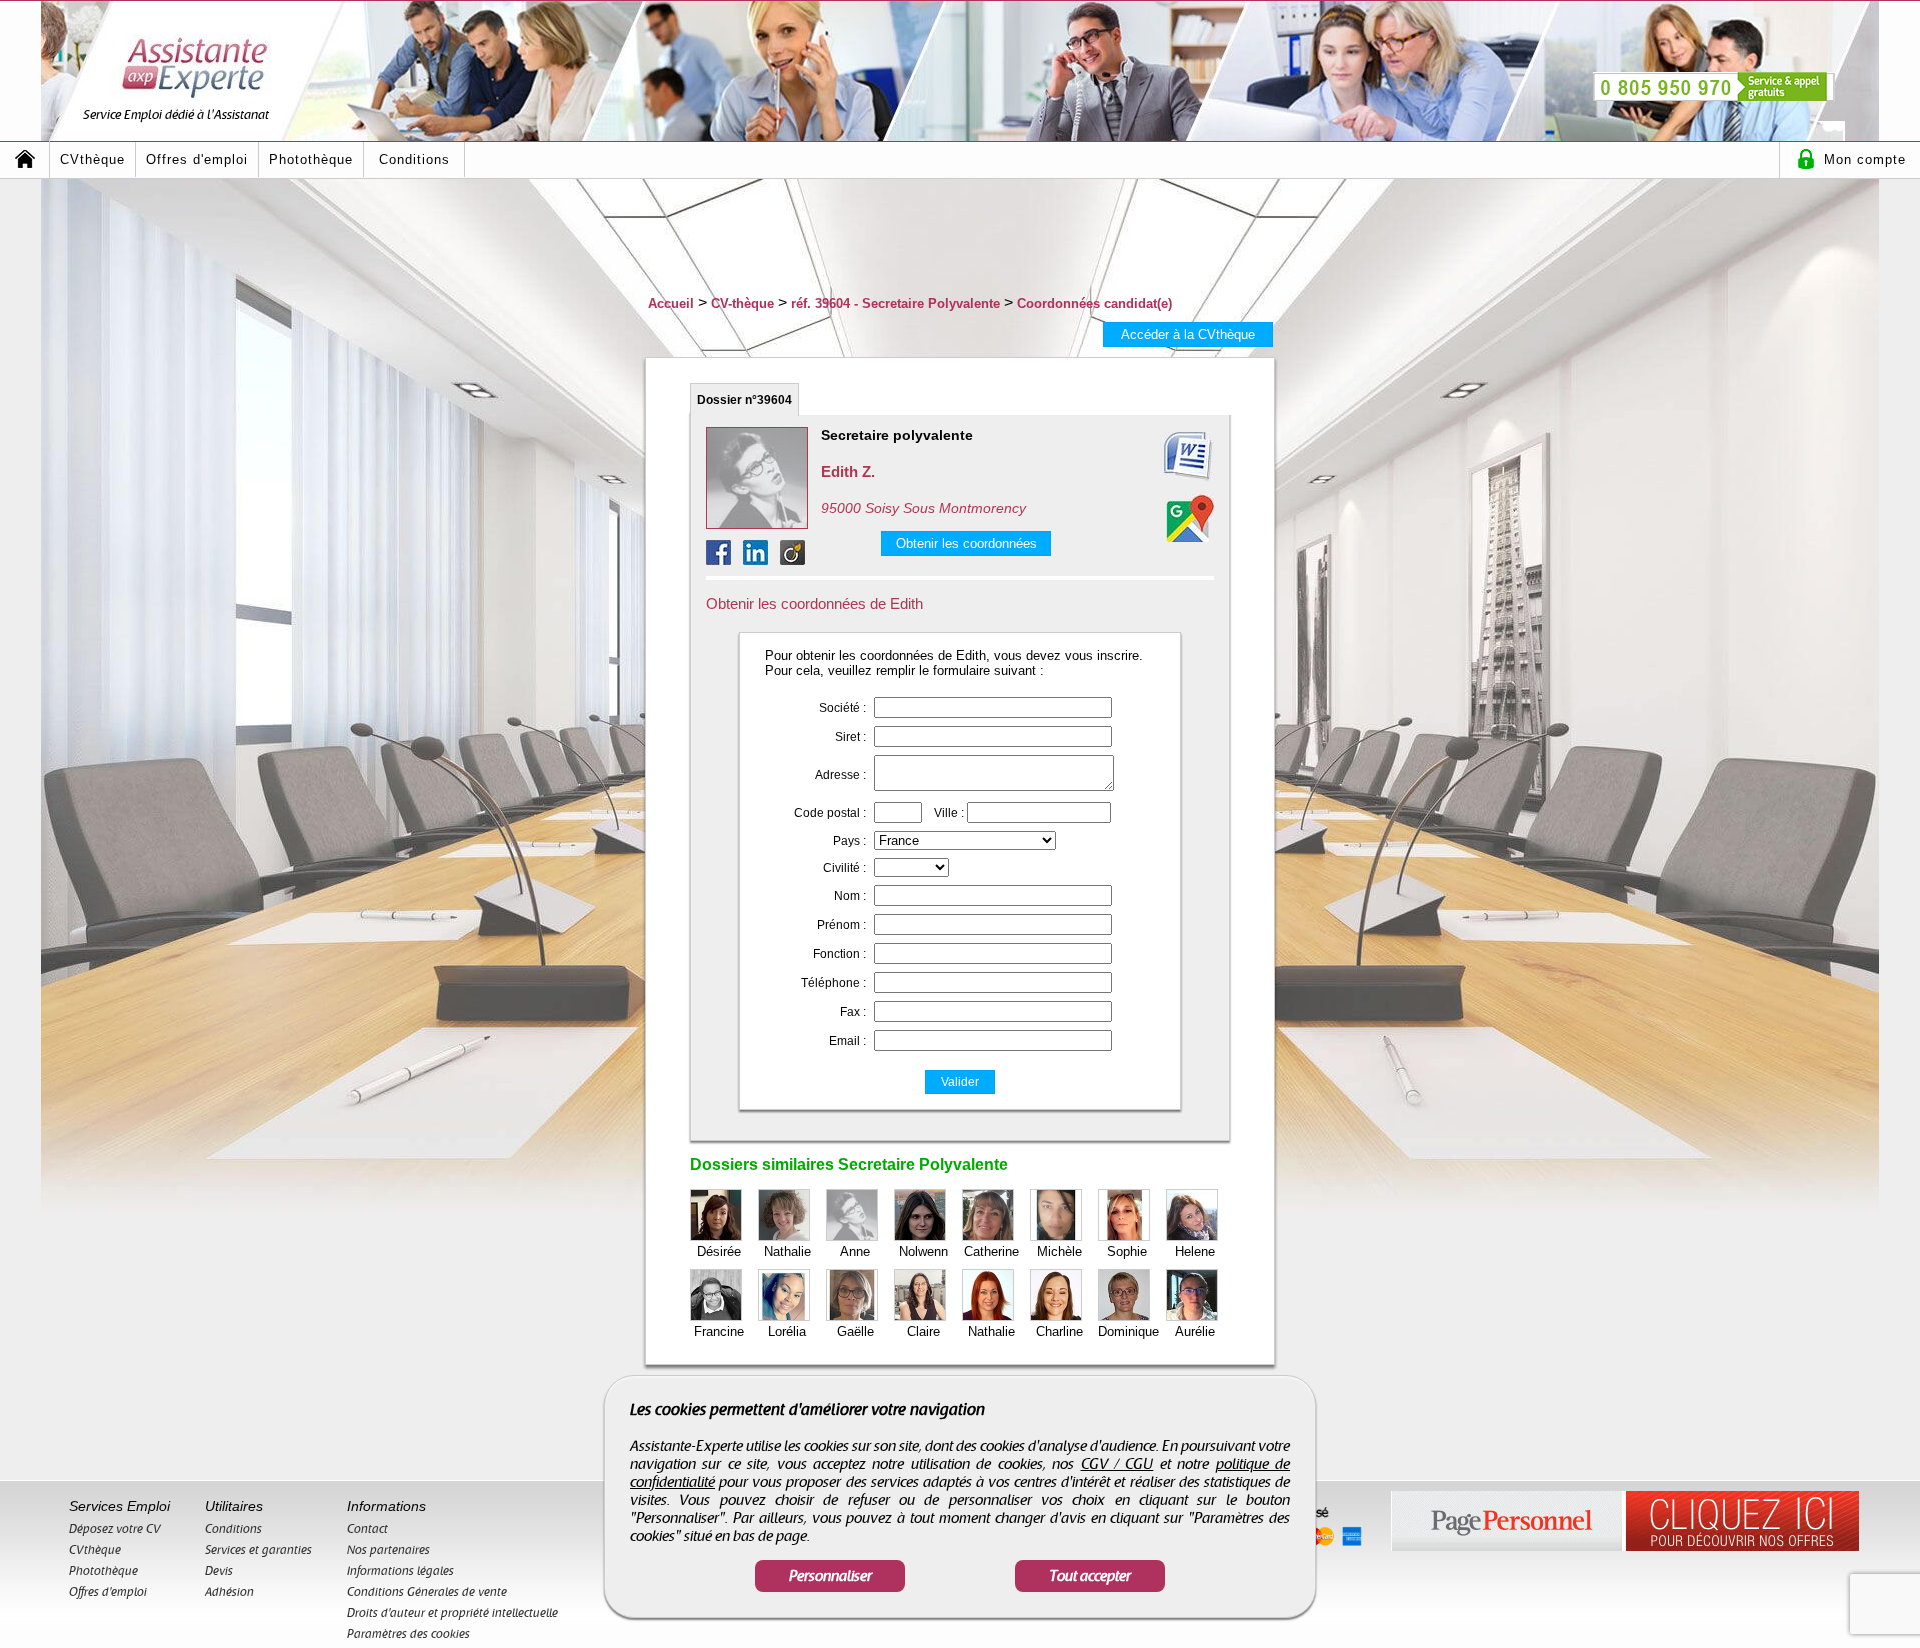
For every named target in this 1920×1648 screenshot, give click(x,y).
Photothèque (311, 159)
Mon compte (1865, 159)
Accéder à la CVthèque (1188, 334)
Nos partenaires (388, 1550)
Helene (1195, 1251)
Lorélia (787, 1331)
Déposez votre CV (115, 1529)
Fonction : (839, 954)
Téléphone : (833, 983)
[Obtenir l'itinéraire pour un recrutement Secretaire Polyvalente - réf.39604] (1190, 518)
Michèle (1059, 1251)
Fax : (853, 1012)
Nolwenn (923, 1251)
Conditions (414, 159)
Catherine (991, 1251)
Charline (1059, 1331)
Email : (847, 1041)
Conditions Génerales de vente (427, 1592)
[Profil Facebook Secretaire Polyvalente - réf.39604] (724, 559)
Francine (719, 1331)
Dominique (1128, 1331)
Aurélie (1195, 1331)
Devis (219, 1571)
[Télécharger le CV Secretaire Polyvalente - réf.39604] (1164, 457)
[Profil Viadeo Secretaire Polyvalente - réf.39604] (792, 559)
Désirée (719, 1251)
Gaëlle (855, 1331)
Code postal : (830, 813)
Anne (855, 1251)
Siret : (850, 737)
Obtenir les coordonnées (966, 543)
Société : (842, 708)
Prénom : (841, 925)
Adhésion (229, 1592)
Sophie (1127, 1251)
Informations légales (400, 1571)
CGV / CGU (1117, 1464)
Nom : (850, 896)
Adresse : (840, 775)
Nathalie (787, 1251)
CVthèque (92, 159)
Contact (367, 1529)
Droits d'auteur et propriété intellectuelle (452, 1613)
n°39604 (744, 400)
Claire (923, 1331)
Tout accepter (1090, 1576)
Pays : (849, 841)
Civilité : (844, 868)
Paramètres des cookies (408, 1634)
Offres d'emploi (197, 159)
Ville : (949, 813)
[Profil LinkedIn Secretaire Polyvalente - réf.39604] (761, 559)
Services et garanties (258, 1550)
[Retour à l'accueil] (25, 159)
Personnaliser (830, 1576)
